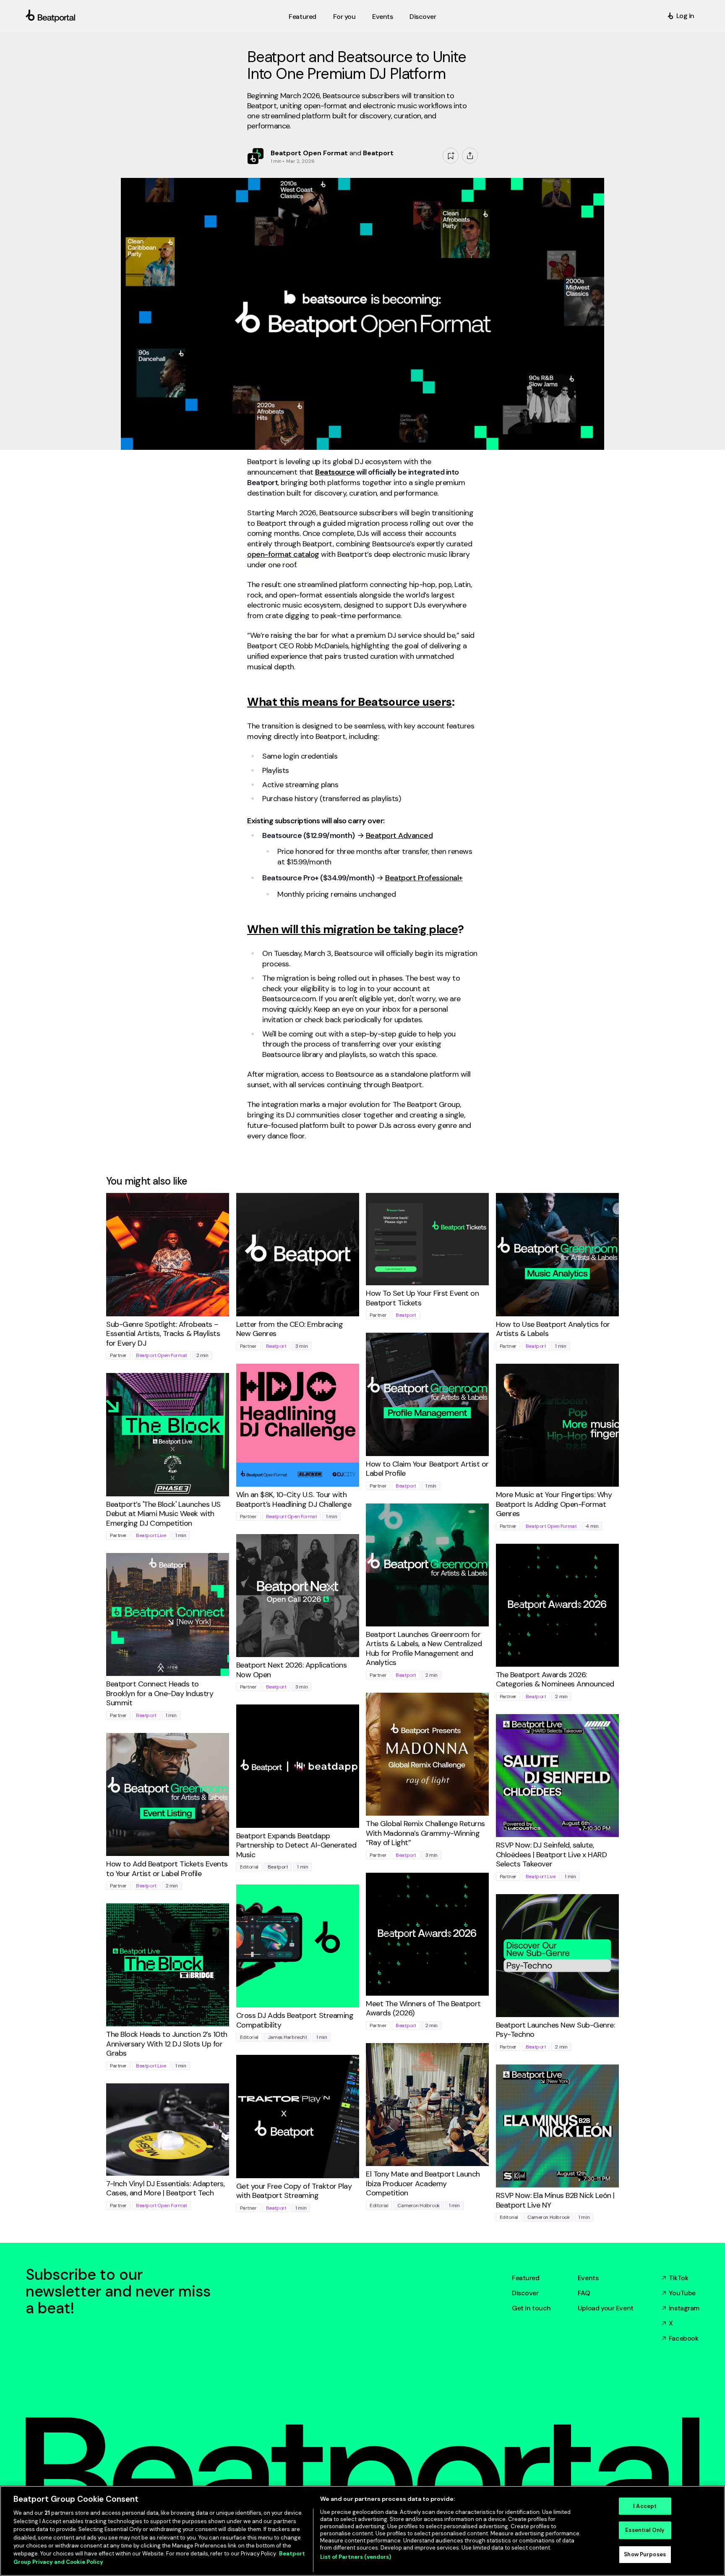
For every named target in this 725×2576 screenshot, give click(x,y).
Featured (526, 2278)
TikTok (678, 2278)
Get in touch (531, 2308)
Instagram (684, 2308)
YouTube (682, 2293)
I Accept (645, 2506)
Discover (525, 2293)
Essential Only (645, 2530)
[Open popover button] (470, 156)
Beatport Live (151, 1535)
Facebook (684, 2338)
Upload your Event (606, 2308)
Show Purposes (645, 2554)
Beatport (276, 1346)
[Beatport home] (155, 16)
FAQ (584, 2293)
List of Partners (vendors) (356, 2557)
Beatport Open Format (162, 1355)
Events (588, 2278)
